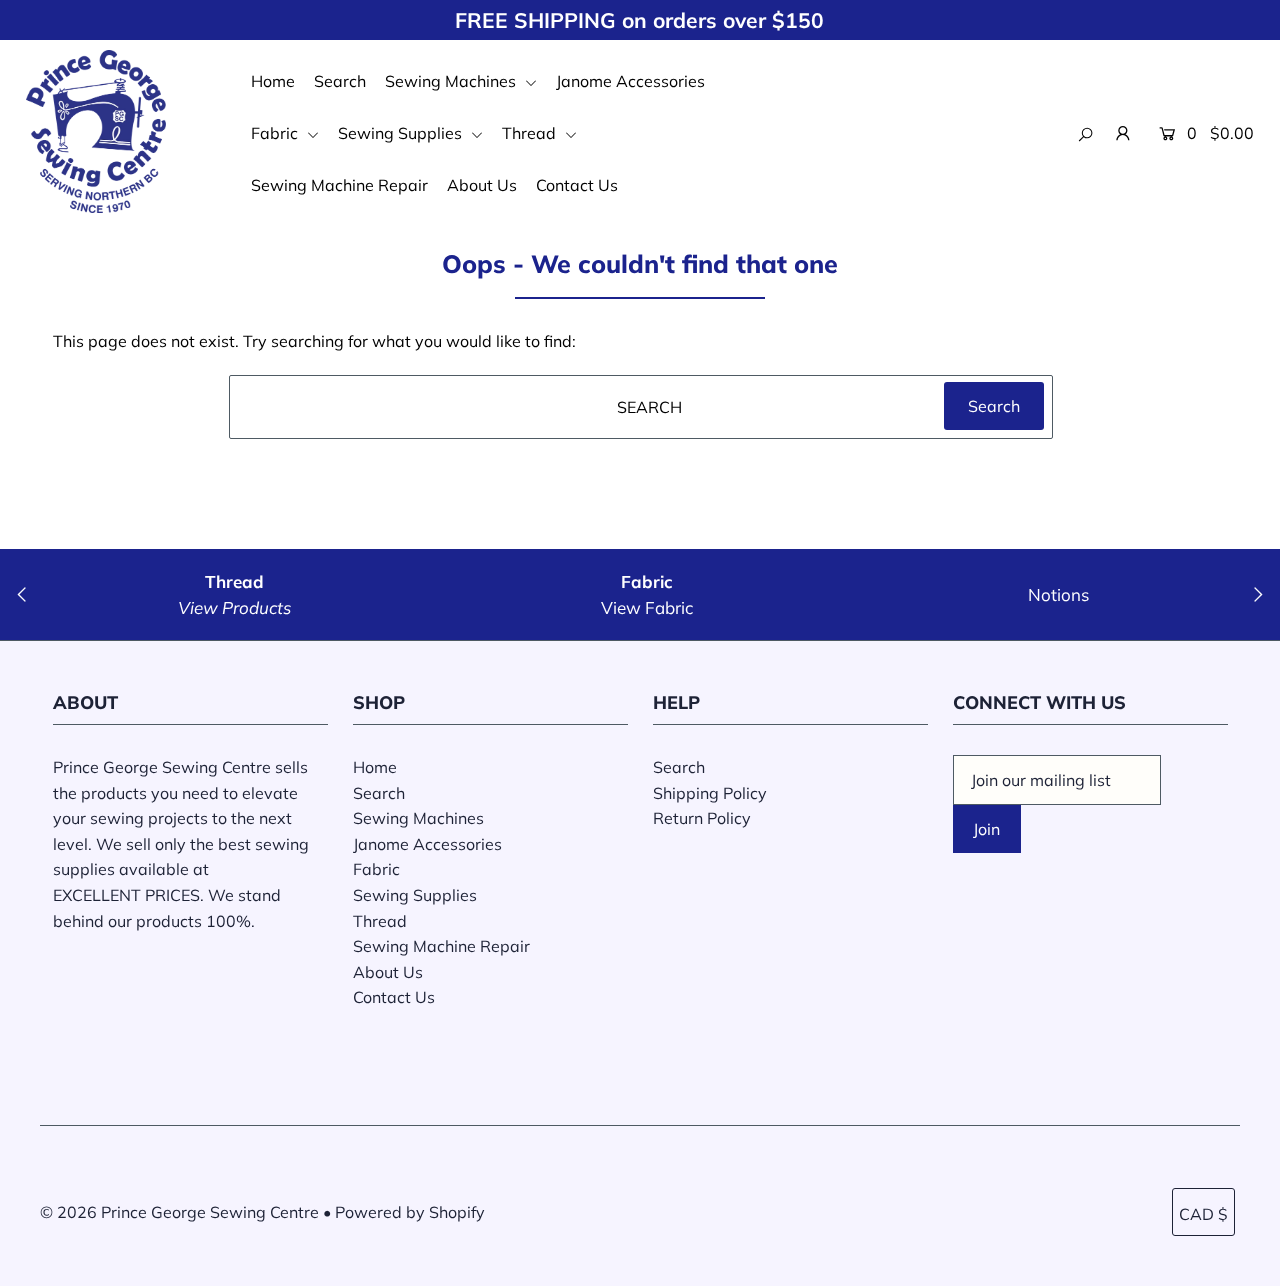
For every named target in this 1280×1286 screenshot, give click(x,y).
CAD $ (1203, 1214)
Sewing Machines (452, 81)
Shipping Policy (710, 793)
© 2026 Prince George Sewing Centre (179, 1212)
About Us (482, 185)
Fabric (276, 133)
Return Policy (702, 818)
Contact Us (577, 185)
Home (273, 81)
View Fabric (647, 607)
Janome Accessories (630, 81)
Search (340, 81)
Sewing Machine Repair (339, 185)
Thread (531, 133)
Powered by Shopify (410, 1212)
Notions (1058, 594)
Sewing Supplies (402, 133)
